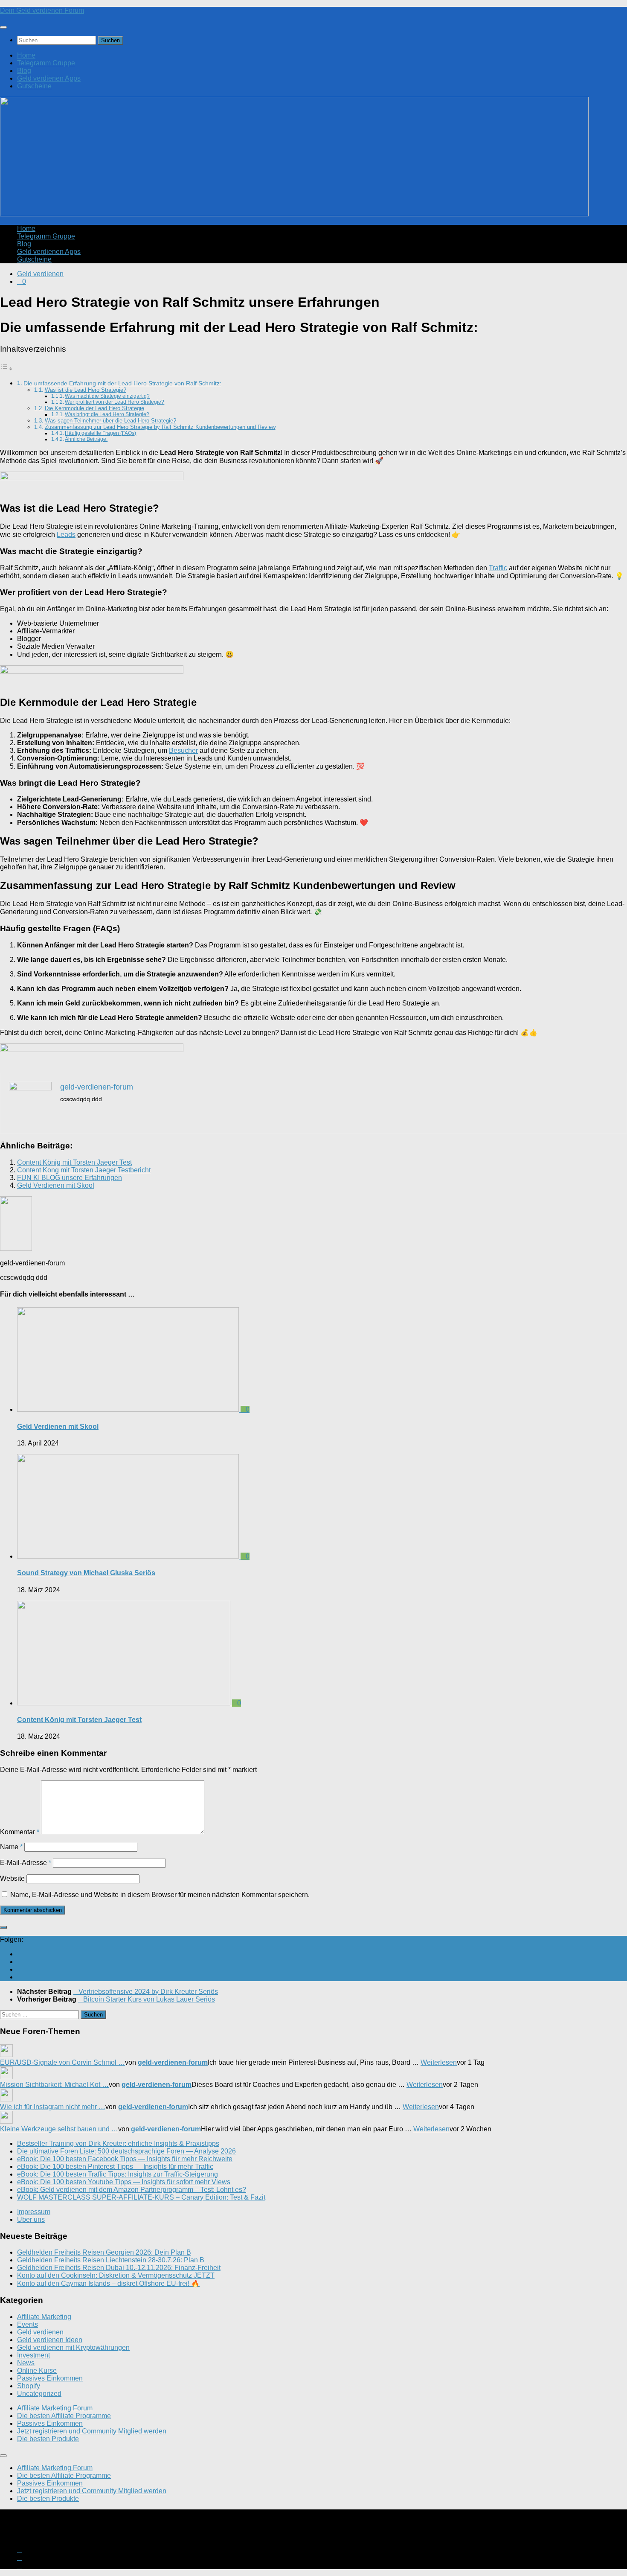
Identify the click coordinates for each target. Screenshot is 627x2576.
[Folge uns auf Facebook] (20, 1969)
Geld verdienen (40, 274)
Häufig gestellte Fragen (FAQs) (100, 433)
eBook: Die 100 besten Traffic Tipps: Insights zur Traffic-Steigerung (118, 2174)
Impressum (34, 2212)
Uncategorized (39, 2394)
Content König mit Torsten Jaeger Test (74, 1162)
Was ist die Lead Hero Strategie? (86, 390)
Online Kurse (37, 2371)
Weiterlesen (439, 2062)
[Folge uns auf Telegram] (20, 1977)
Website (12, 1878)
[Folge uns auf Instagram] (20, 1962)
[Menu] (3, 27)
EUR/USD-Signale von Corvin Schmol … (62, 2062)
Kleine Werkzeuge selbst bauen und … (59, 2129)
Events (28, 2324)
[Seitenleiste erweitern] (3, 1927)
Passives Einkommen (50, 2378)
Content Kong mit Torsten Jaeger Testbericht (84, 1170)
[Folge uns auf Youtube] (20, 1954)
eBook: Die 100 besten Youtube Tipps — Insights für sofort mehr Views (124, 2182)
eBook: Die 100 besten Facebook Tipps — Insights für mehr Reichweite (125, 2159)
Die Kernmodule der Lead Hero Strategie (94, 408)
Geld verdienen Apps (49, 78)
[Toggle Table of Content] (6, 369)
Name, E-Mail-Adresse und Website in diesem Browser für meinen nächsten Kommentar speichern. (160, 1895)
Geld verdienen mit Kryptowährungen (73, 2347)
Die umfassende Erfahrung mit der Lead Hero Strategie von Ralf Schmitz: (122, 383)
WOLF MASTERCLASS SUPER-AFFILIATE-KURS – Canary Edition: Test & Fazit (141, 2197)
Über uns (31, 2219)
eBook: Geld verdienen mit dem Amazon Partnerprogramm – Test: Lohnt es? (132, 2190)
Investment (33, 2355)
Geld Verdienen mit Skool (56, 1185)
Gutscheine (34, 86)
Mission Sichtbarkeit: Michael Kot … (54, 2085)
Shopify (29, 2386)
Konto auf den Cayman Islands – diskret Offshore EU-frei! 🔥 (108, 2283)
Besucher (183, 750)
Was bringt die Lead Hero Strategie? (107, 414)
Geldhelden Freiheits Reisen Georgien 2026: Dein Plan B (104, 2252)
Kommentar (20, 1832)
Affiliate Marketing (44, 2317)
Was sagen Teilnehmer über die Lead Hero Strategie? (110, 421)
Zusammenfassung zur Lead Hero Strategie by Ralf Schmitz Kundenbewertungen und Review (160, 427)
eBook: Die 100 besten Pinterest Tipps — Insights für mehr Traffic (115, 2167)
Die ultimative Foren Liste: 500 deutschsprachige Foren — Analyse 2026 (126, 2151)
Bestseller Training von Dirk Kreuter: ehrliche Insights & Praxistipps (118, 2143)
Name (11, 1847)
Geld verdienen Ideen (50, 2340)
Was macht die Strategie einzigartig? (107, 396)
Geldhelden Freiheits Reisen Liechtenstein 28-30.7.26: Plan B (111, 2260)
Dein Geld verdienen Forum (42, 10)
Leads (66, 535)
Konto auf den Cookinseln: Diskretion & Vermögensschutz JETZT (116, 2275)
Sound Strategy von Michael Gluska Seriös (86, 1573)
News (26, 2363)
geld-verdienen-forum (173, 2062)
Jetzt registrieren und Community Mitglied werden (92, 2431)
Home (26, 55)
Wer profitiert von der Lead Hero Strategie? (115, 402)
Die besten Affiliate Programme (64, 2416)
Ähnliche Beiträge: (86, 439)
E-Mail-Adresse (26, 1863)
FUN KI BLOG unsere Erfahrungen (70, 1178)
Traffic (498, 568)
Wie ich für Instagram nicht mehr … (53, 2107)
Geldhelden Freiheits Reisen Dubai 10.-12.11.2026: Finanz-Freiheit (119, 2268)
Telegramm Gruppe (46, 63)
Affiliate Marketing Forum (55, 2408)
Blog (24, 71)
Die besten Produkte (48, 2439)
